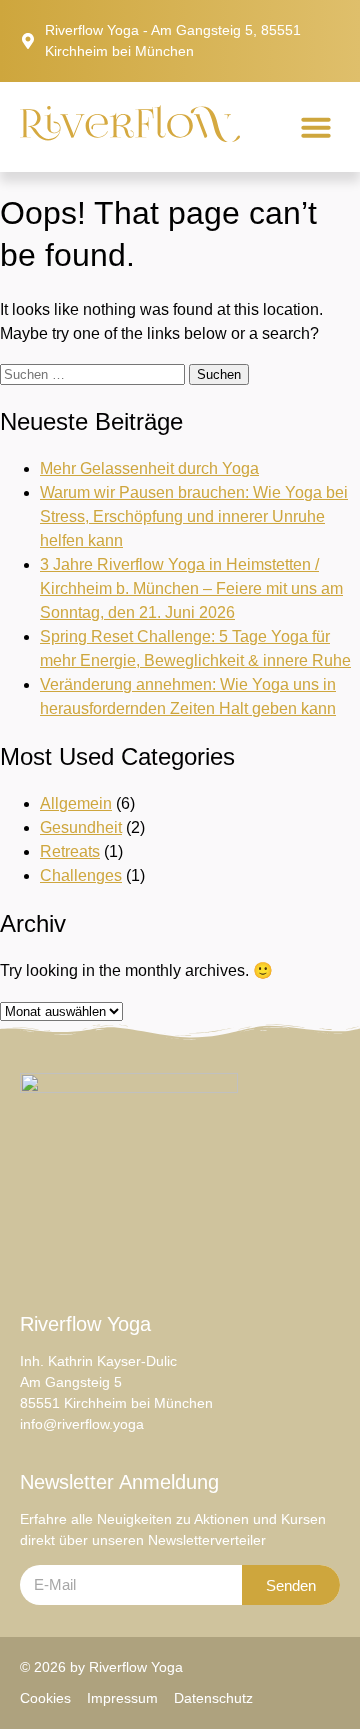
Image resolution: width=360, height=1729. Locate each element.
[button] (316, 127)
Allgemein (76, 803)
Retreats (70, 851)
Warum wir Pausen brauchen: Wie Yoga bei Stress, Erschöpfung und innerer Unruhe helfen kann (194, 516)
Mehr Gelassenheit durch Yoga (149, 468)
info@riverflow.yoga (82, 1424)
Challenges (81, 875)
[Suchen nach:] (94, 373)
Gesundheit (81, 827)
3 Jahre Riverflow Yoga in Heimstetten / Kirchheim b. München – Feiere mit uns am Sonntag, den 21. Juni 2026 (191, 588)
